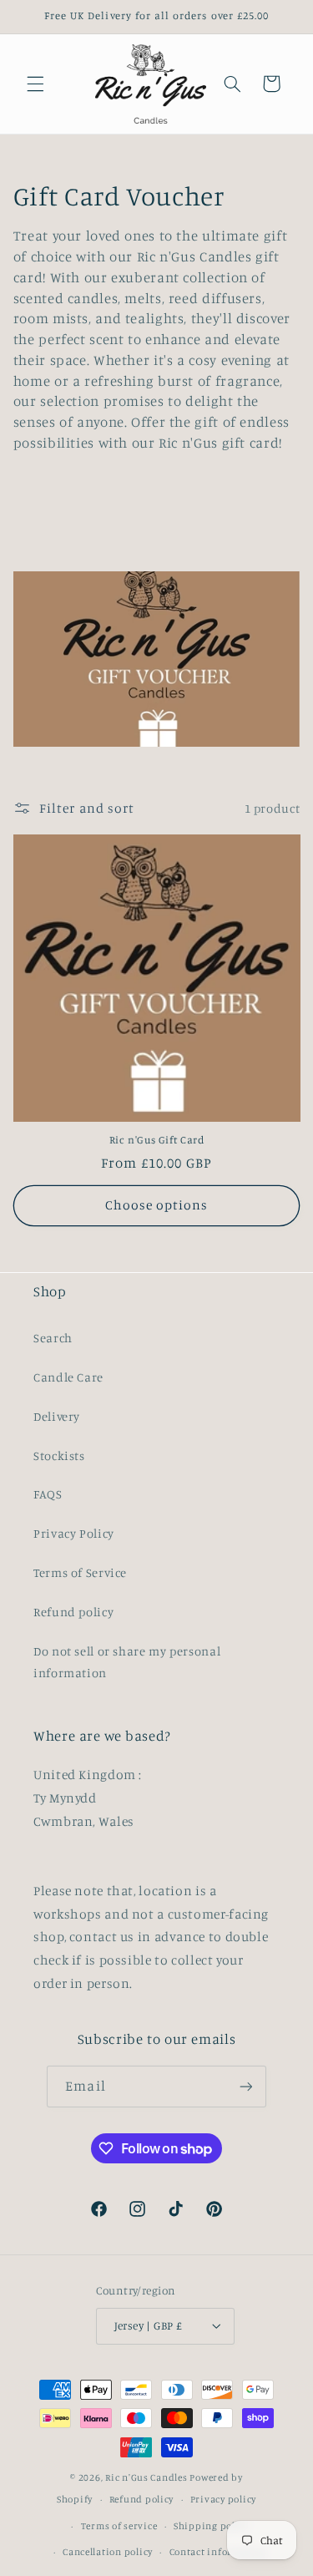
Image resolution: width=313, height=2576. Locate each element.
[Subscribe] (245, 2086)
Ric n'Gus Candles (146, 2477)
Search (53, 1338)
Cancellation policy (108, 2552)
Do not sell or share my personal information (127, 1662)
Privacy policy (223, 2499)
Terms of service (119, 2526)
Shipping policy (211, 2526)
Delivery (57, 1416)
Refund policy (73, 1612)
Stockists (59, 1455)
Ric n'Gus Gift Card (157, 1140)
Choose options (157, 1205)
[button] (35, 84)
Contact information (218, 2552)
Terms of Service (80, 1572)
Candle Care (68, 1377)
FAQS (48, 1494)
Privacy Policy (74, 1533)
